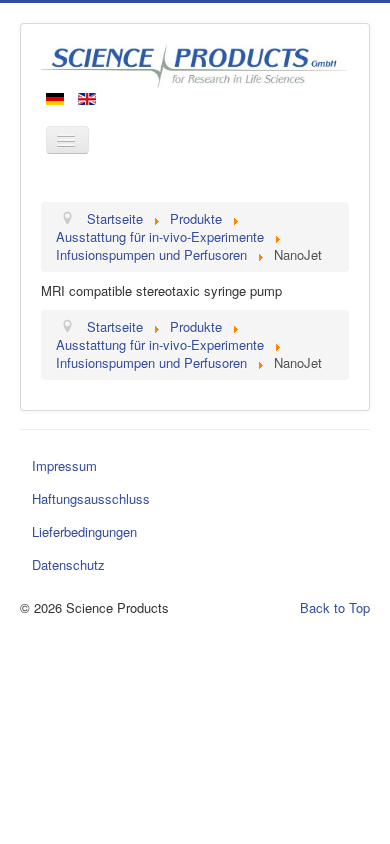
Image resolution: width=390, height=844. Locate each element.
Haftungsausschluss (91, 498)
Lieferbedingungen (84, 531)
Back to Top (335, 607)
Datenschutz (68, 564)
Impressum (64, 465)
